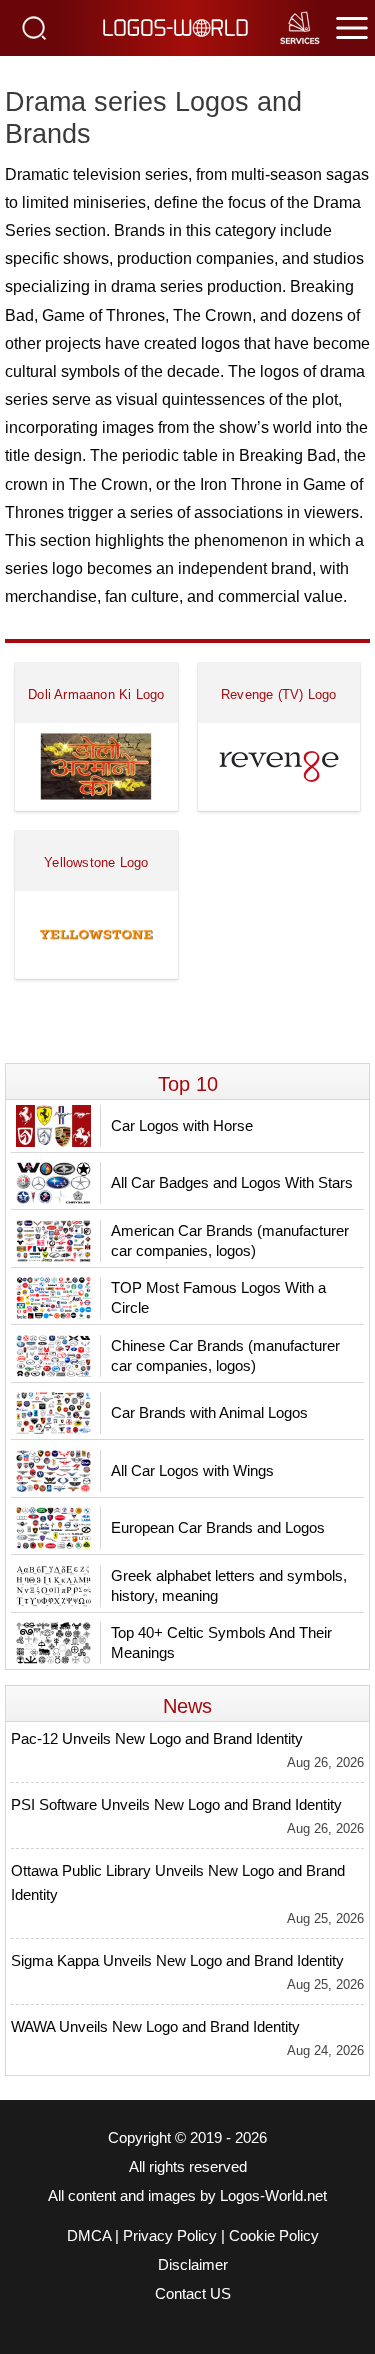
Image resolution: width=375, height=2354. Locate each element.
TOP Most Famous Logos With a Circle (218, 1297)
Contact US (193, 2294)
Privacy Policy (170, 2236)
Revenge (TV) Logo (278, 694)
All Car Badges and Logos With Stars (232, 1182)
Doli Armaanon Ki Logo (96, 694)
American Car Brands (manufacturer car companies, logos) (230, 1240)
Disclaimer (193, 2265)
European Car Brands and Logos (218, 1527)
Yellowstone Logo (96, 862)
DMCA (89, 2236)
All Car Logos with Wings (192, 1470)
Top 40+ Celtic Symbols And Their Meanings (221, 1642)
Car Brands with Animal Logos (209, 1412)
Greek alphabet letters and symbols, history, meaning (229, 1585)
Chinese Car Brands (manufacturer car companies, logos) (225, 1355)
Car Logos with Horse (182, 1125)
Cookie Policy (274, 2236)
